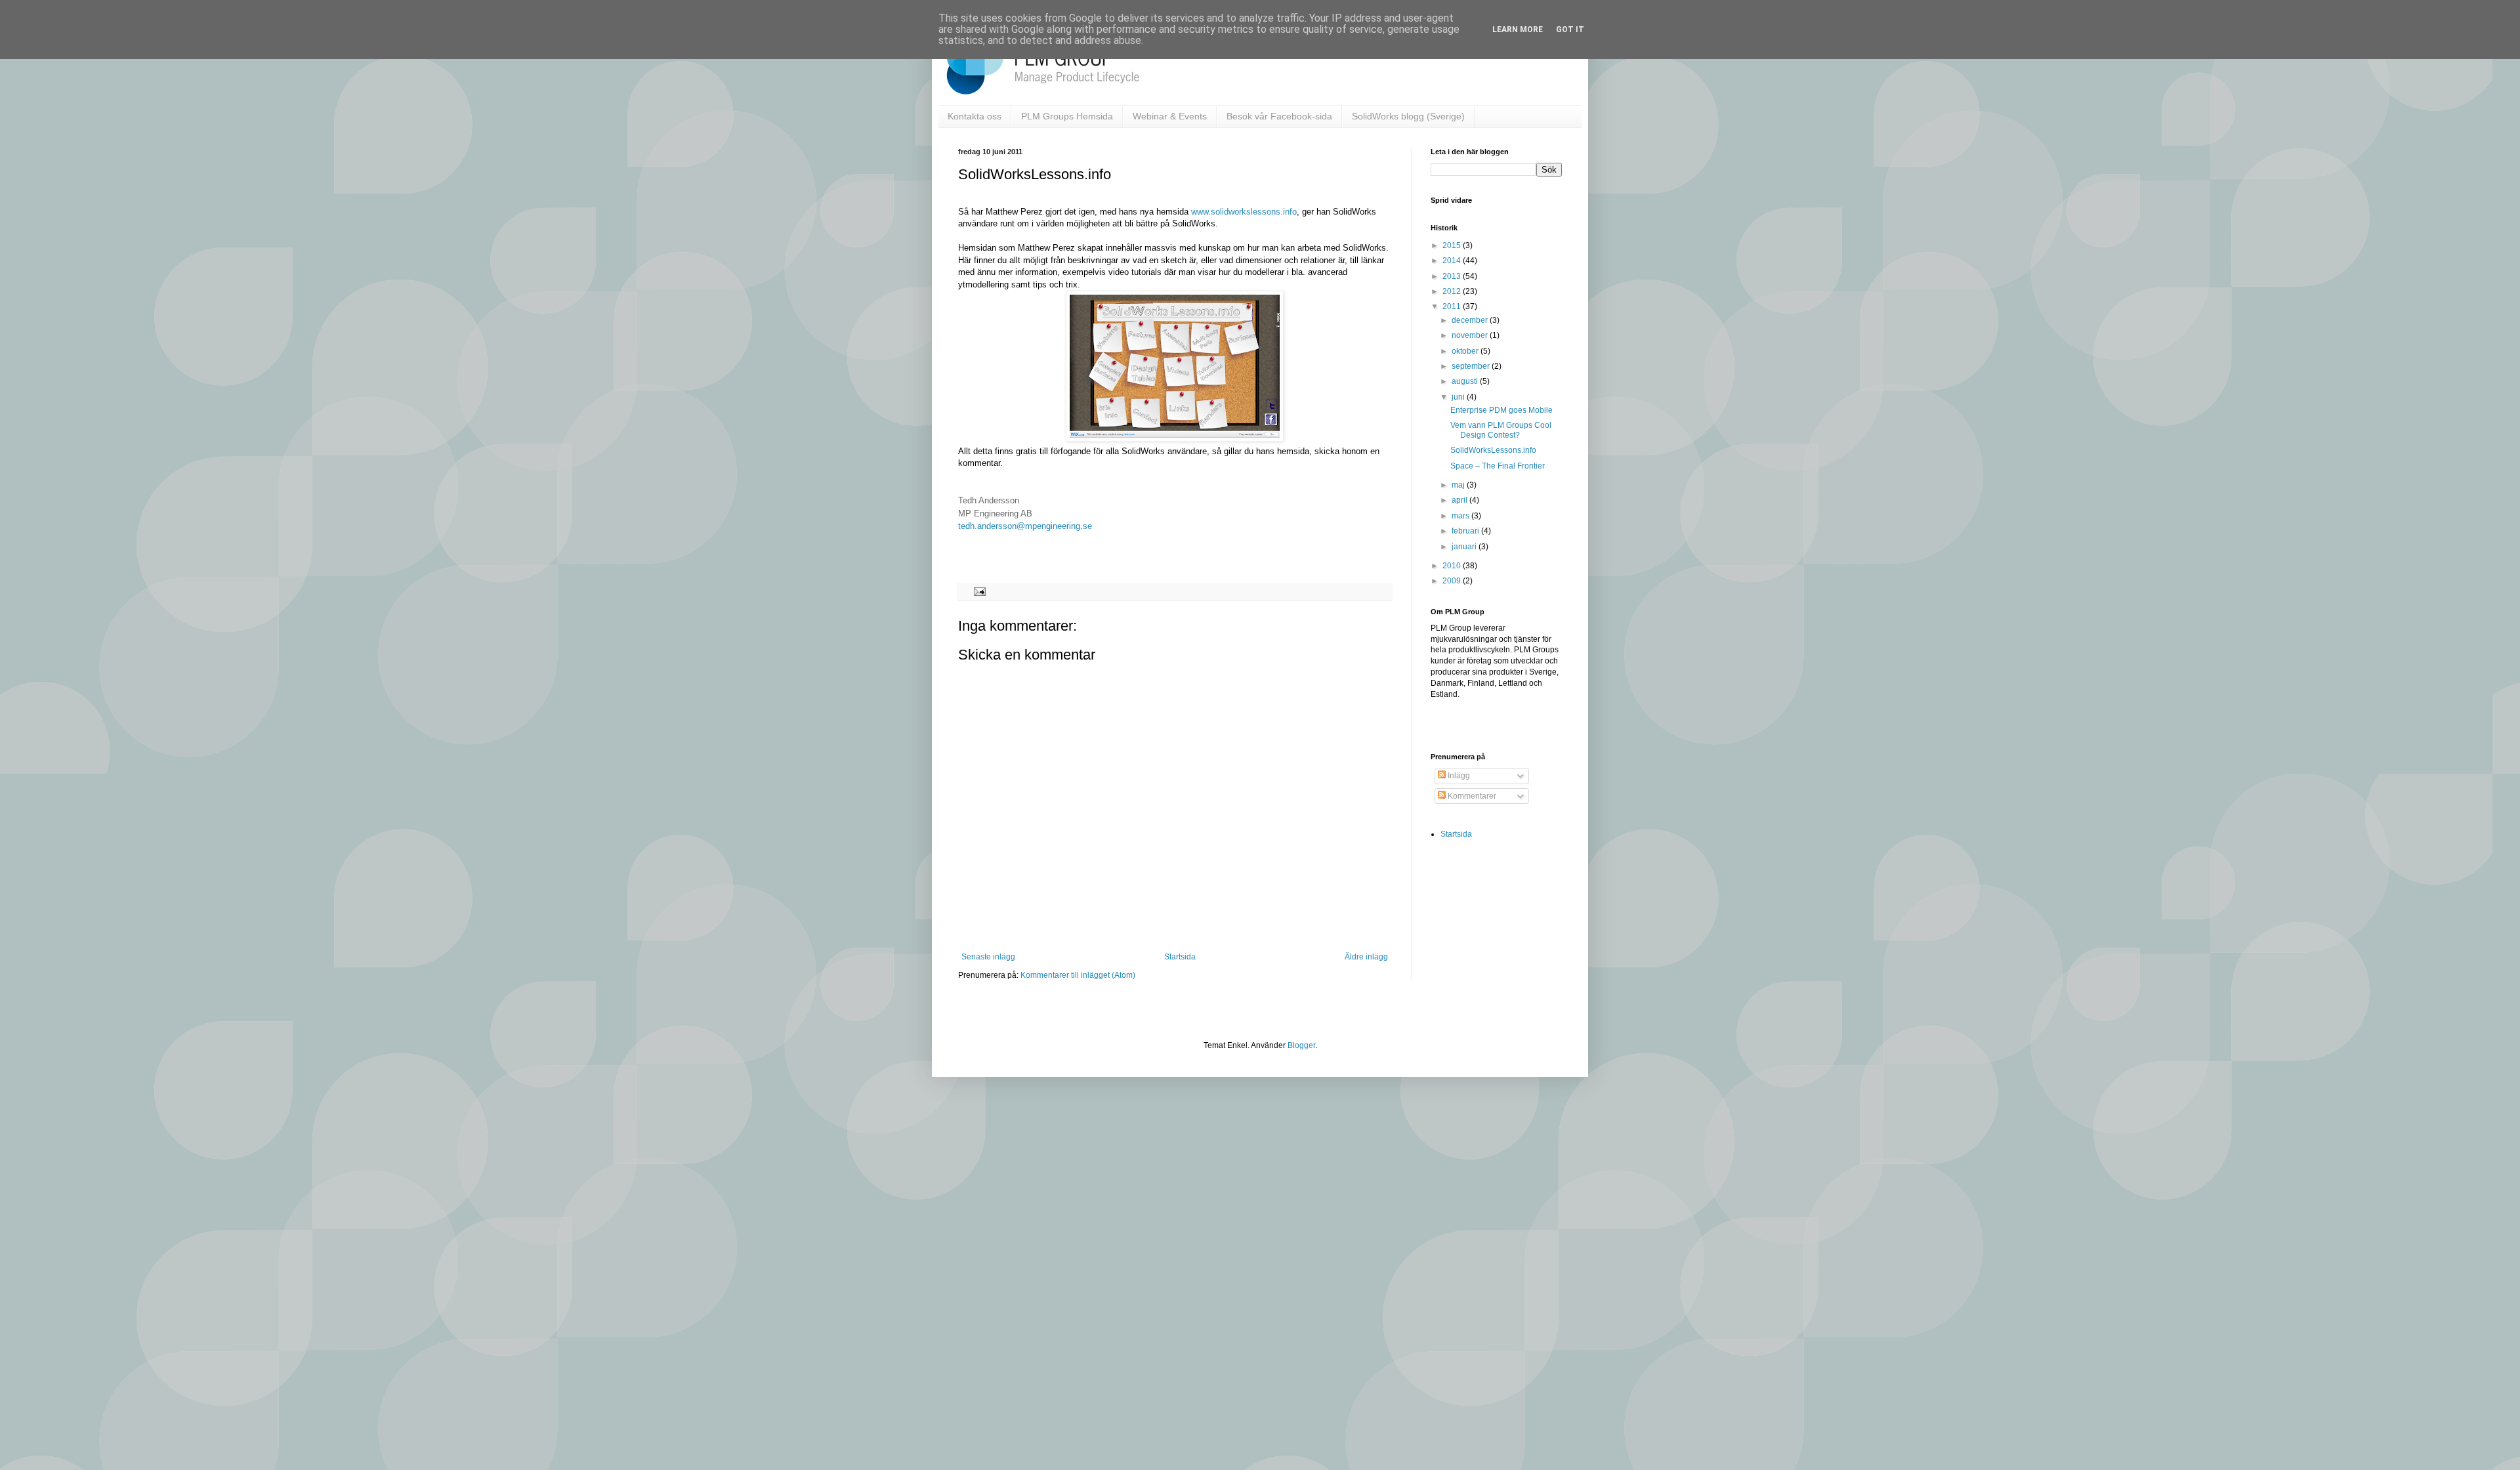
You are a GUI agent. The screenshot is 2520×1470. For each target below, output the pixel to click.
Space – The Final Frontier (1498, 466)
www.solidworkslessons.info (1244, 212)
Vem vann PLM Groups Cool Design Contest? (1501, 430)
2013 (1453, 276)
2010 (1453, 566)
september (1472, 366)
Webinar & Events (1170, 116)
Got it (1570, 30)
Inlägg (1458, 776)
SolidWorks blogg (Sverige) (1408, 116)
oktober (1466, 351)
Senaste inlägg (988, 957)
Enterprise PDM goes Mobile (1501, 410)
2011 (1453, 306)
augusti (1466, 381)
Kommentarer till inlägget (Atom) (1078, 975)
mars (1461, 516)
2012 (1453, 291)
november (1471, 335)
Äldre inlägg (1366, 957)
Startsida (1180, 957)
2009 (1453, 581)
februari (1466, 531)
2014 (1453, 261)
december (1471, 320)
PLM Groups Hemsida (1067, 116)
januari (1465, 547)
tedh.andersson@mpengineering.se (1025, 526)
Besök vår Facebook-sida (1279, 116)
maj (1459, 485)
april (1460, 500)
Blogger (1301, 1045)
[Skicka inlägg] (978, 591)
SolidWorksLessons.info (1493, 450)
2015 (1453, 245)
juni (1459, 397)
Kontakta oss (975, 116)
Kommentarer (1471, 796)
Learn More (1518, 30)
